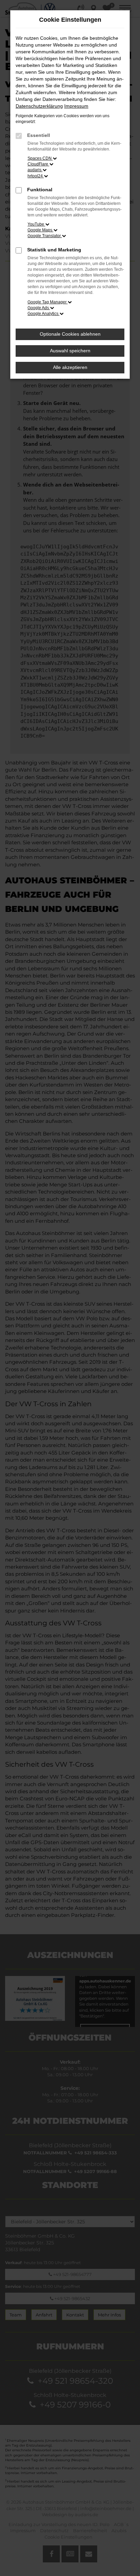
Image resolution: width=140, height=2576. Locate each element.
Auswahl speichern (70, 351)
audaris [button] (35, 170)
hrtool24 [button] (36, 176)
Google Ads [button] (39, 308)
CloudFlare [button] (38, 164)
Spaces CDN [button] (40, 158)
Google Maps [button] (40, 230)
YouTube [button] (36, 224)
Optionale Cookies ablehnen (70, 334)
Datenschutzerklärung (39, 106)
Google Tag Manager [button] (48, 302)
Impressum (76, 106)
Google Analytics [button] (43, 314)
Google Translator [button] (45, 236)
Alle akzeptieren (70, 367)
